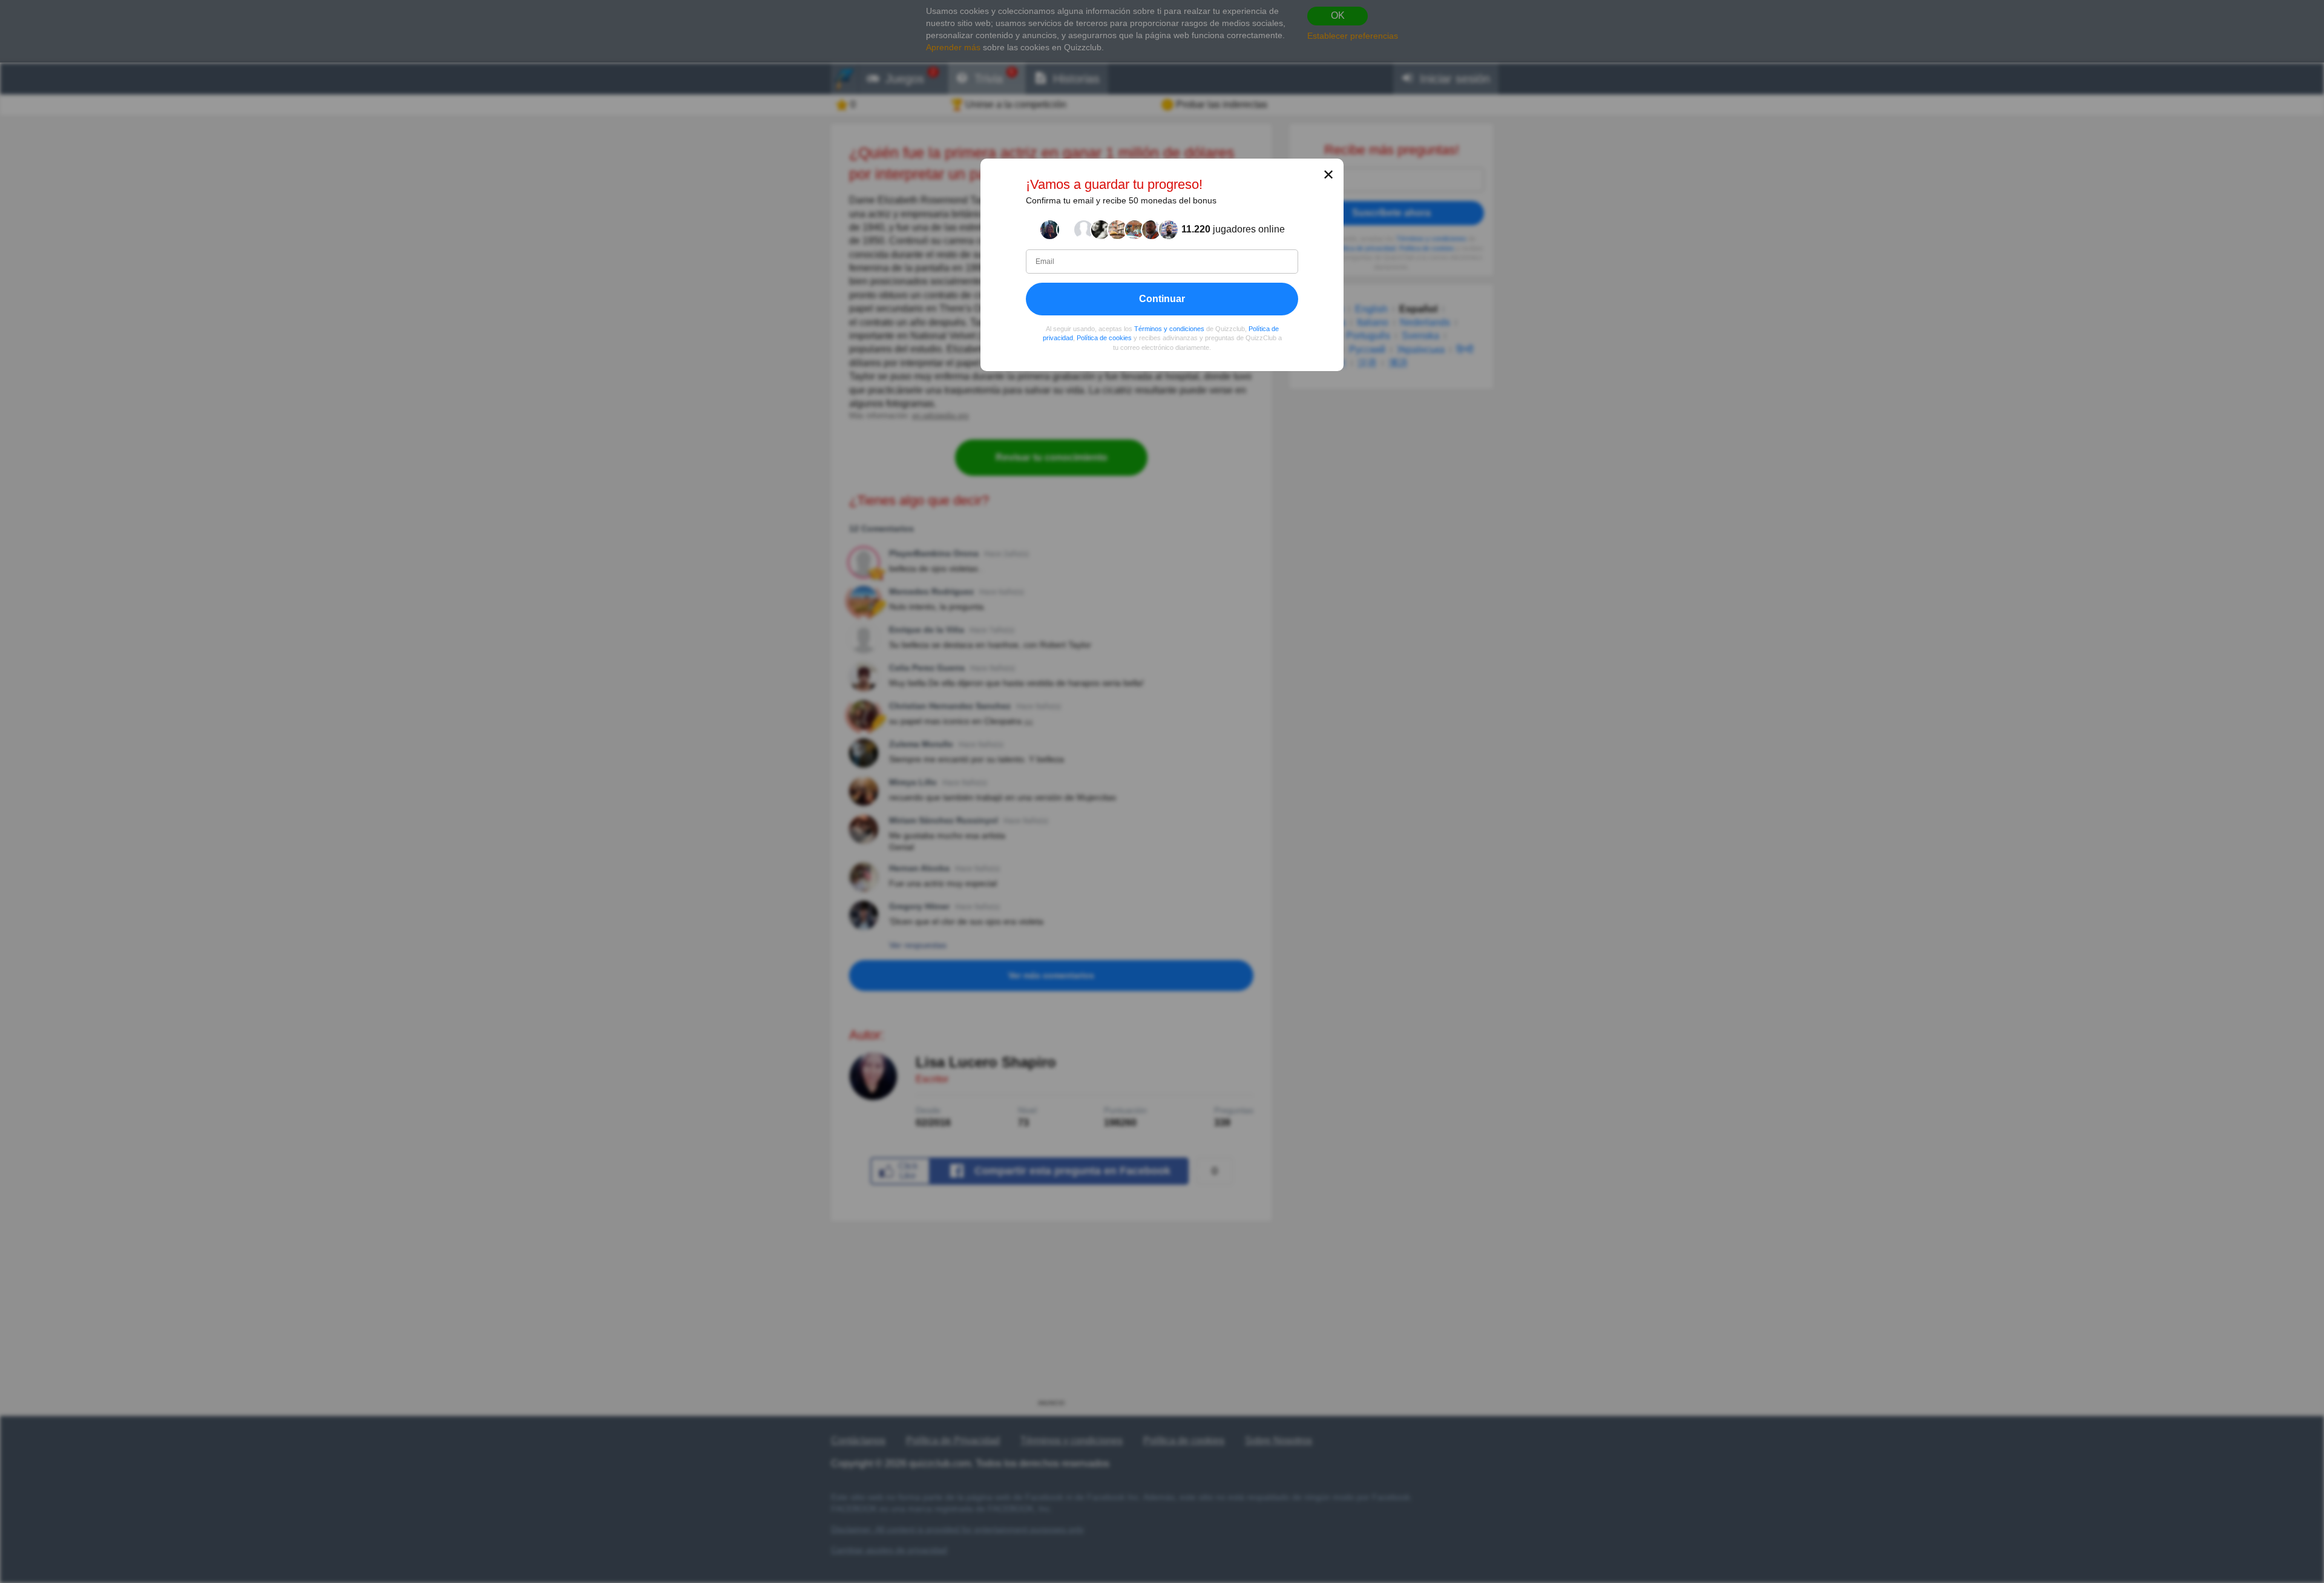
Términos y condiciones (1169, 328)
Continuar (1162, 298)
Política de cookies (1104, 338)
